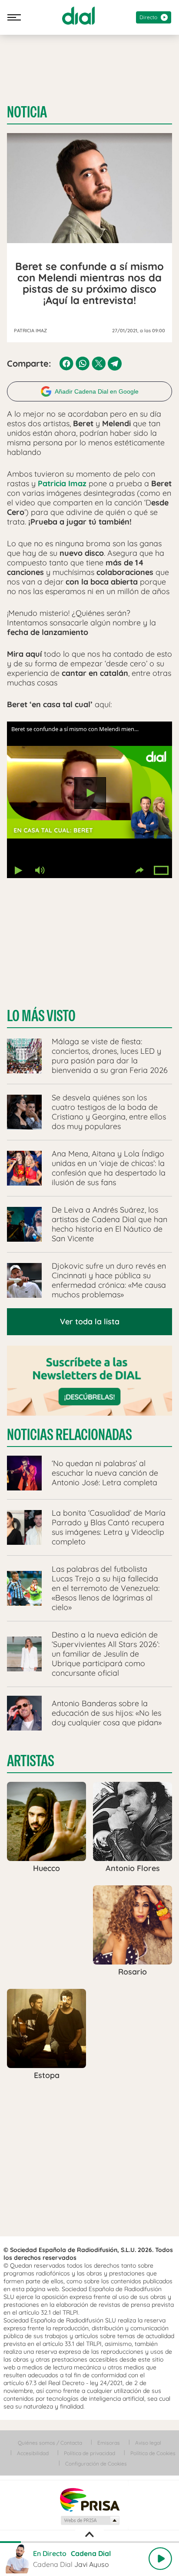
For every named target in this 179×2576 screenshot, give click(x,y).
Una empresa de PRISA (89, 2499)
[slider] (89, 2542)
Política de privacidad (89, 2453)
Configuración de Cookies (96, 2464)
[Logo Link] (78, 16)
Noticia (27, 112)
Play (160, 2559)
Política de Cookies (153, 2453)
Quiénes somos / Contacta (50, 2443)
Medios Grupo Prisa (90, 2520)
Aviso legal (148, 2443)
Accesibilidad (33, 2453)
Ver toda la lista (90, 1321)
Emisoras (109, 2443)
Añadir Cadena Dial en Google (97, 391)
